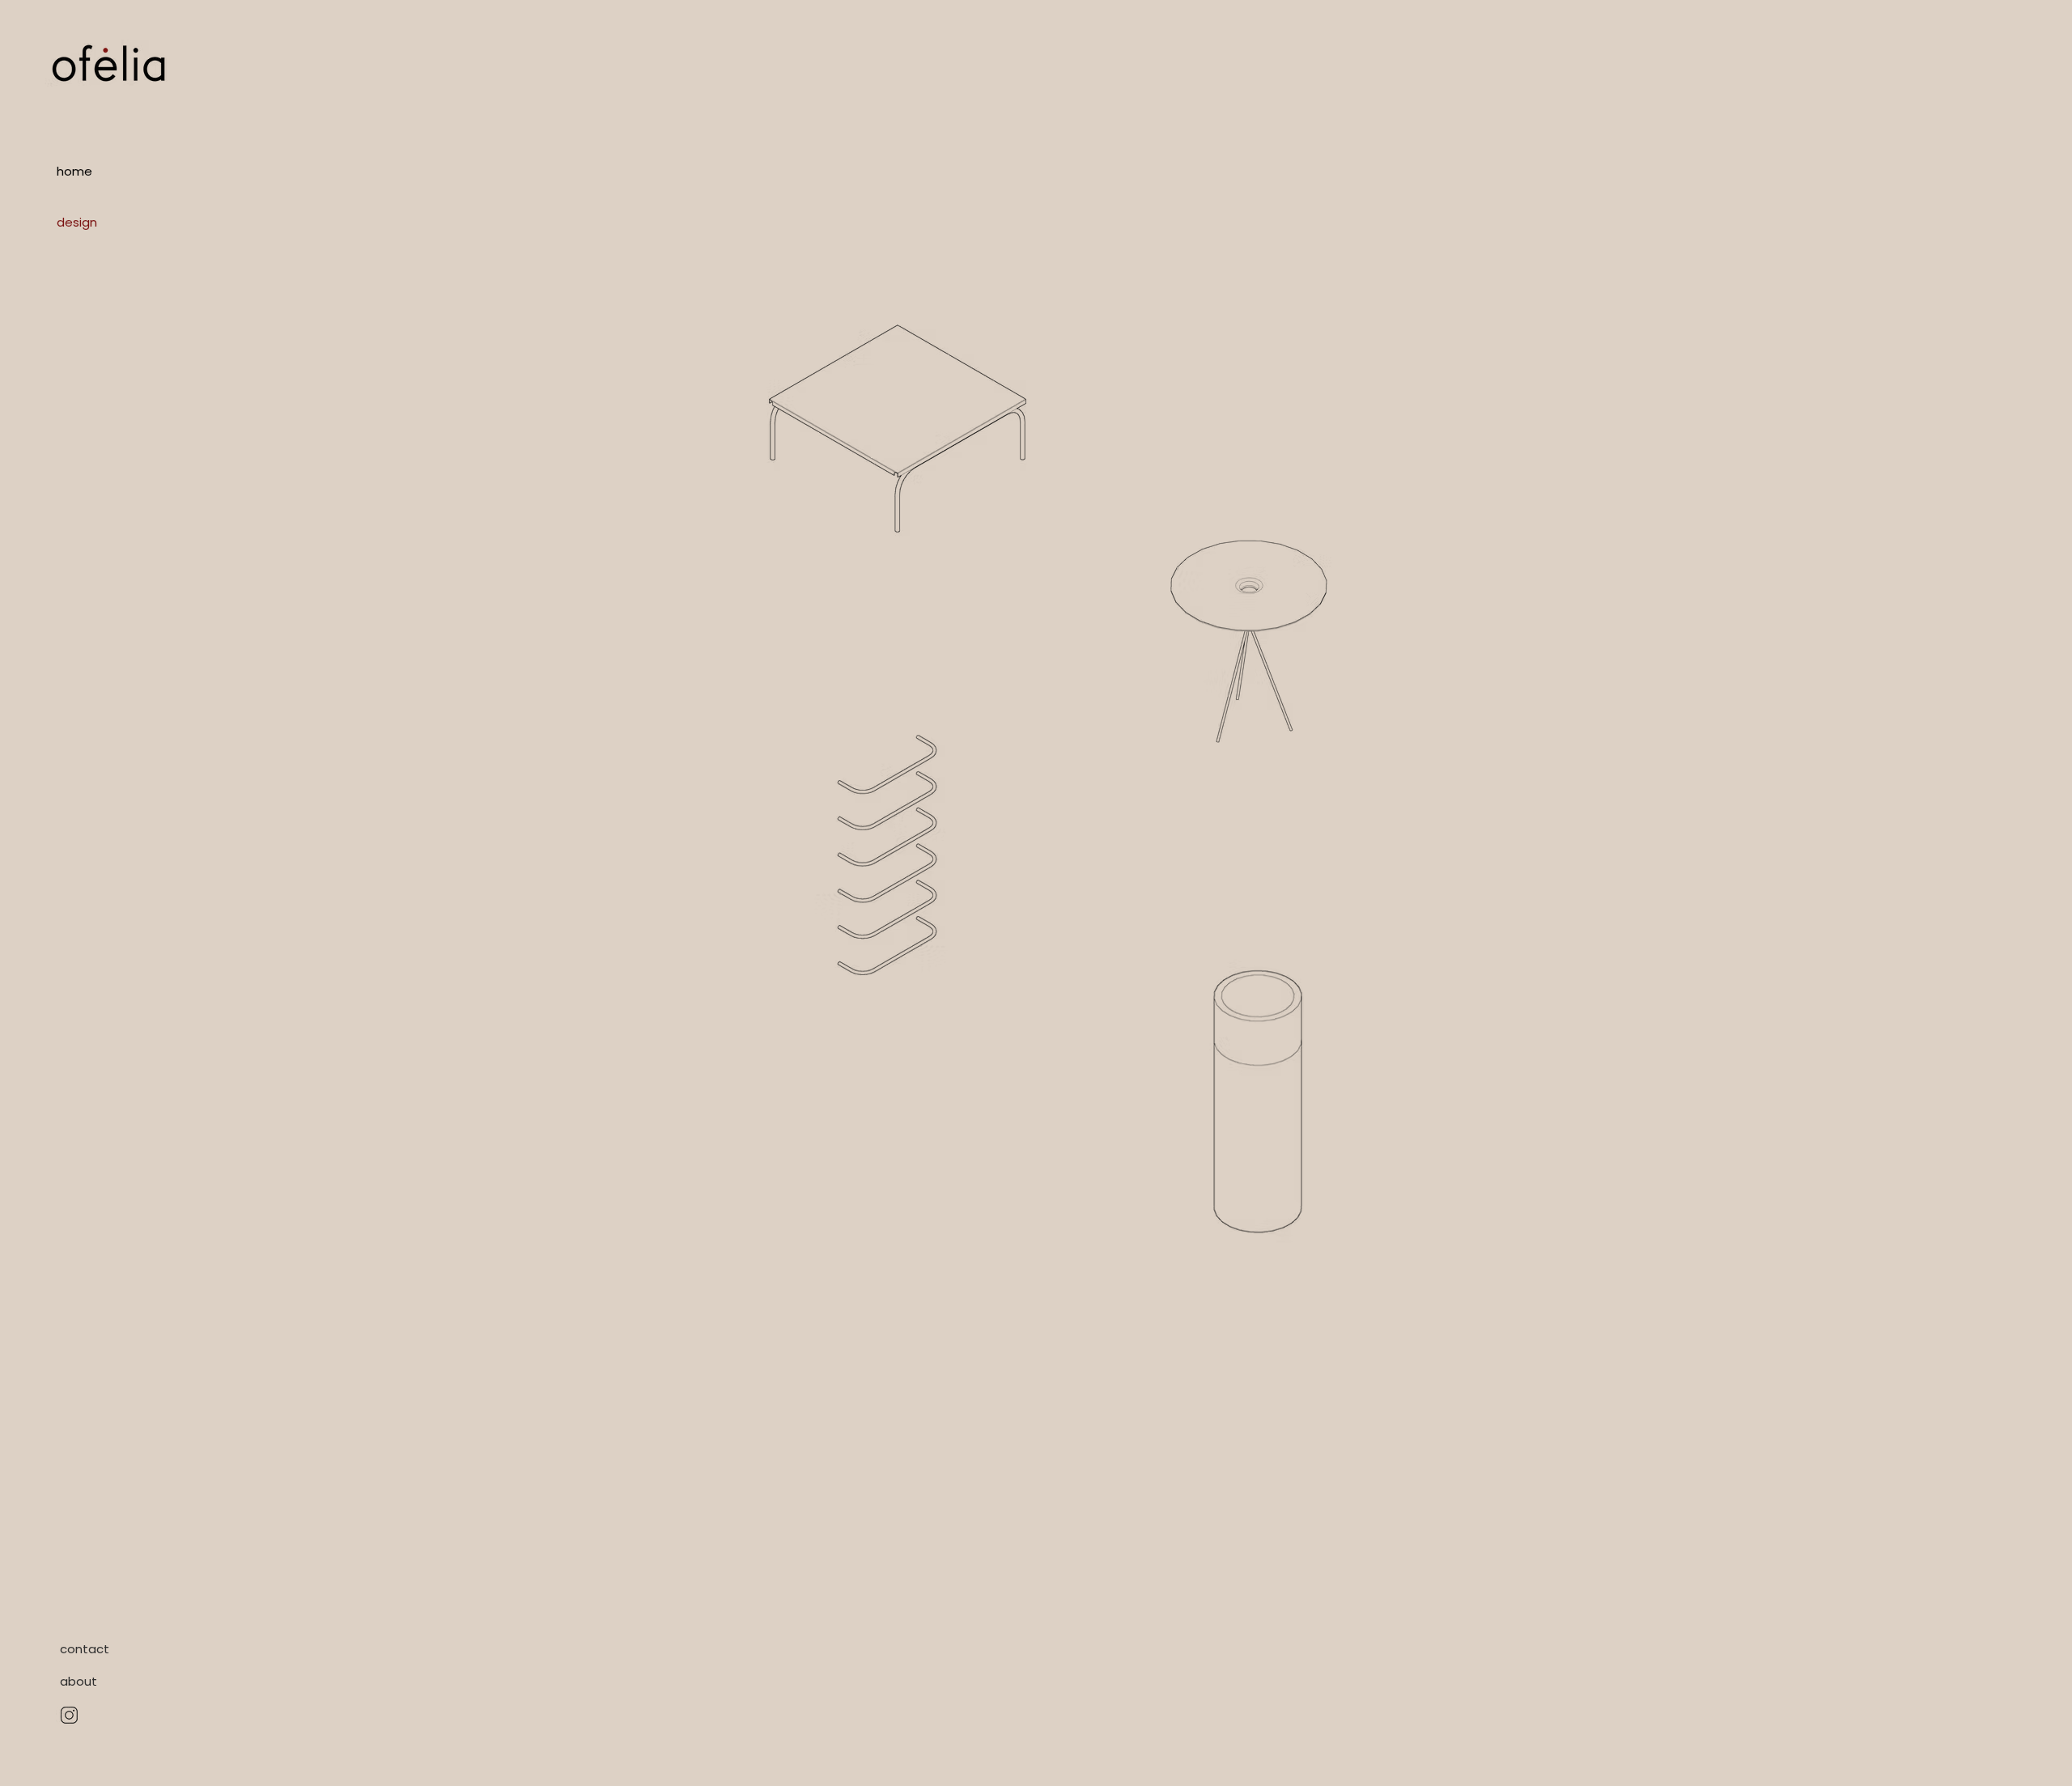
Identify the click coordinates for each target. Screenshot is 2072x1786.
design (77, 222)
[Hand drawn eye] (69, 1715)
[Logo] (109, 63)
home (74, 171)
